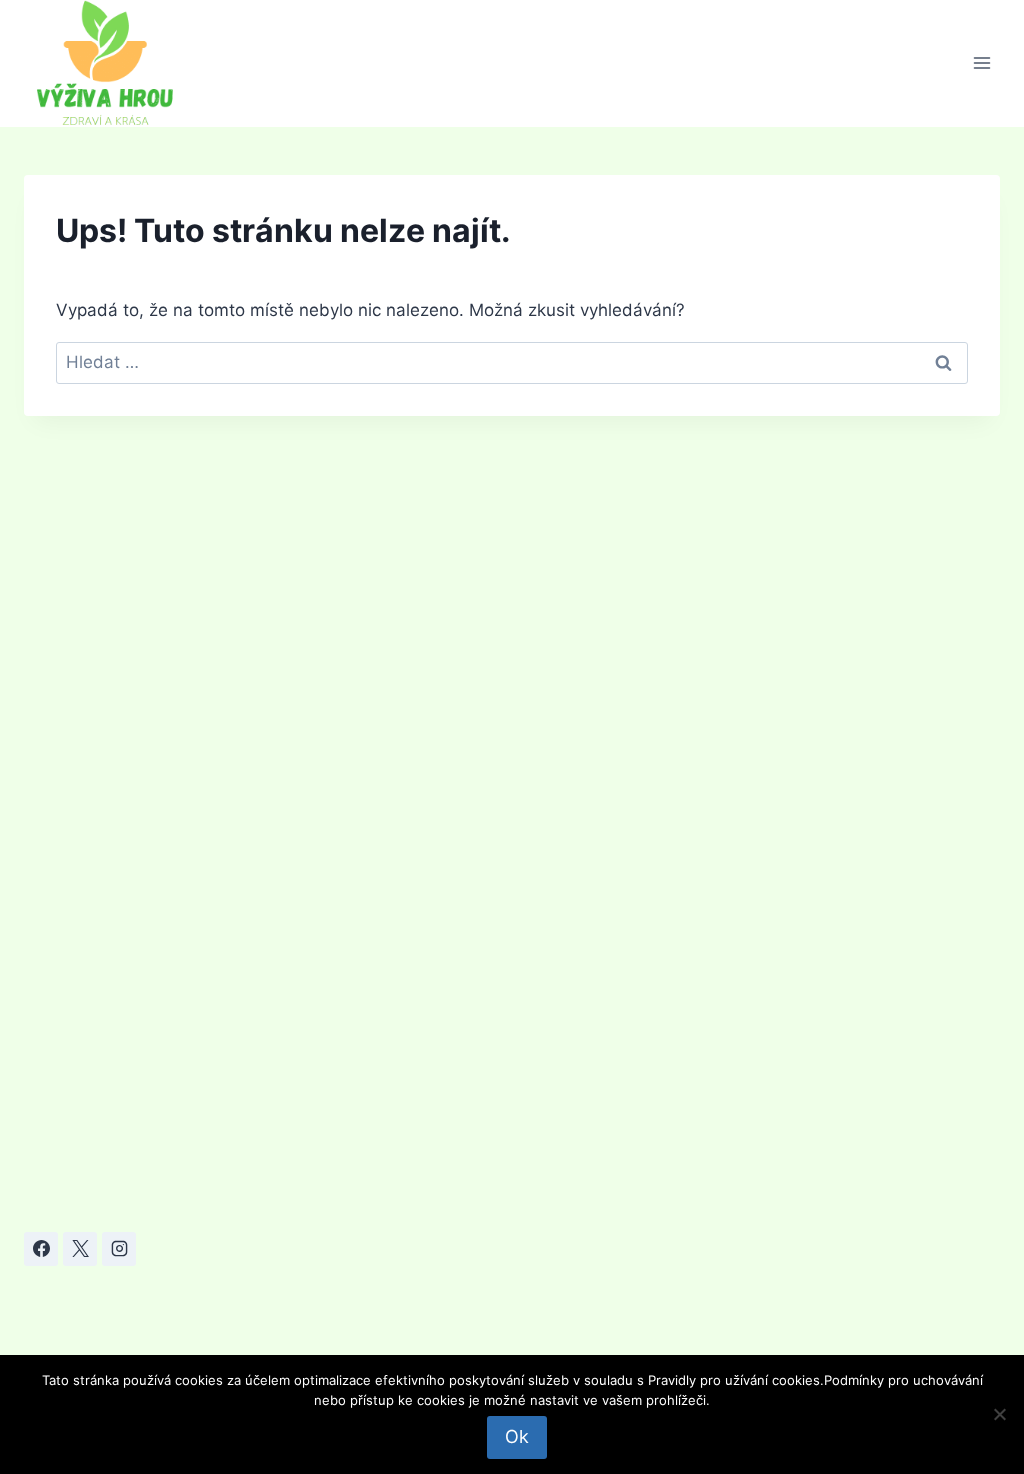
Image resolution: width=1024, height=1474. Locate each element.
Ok (517, 1436)
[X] (80, 1249)
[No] (999, 1414)
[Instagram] (119, 1249)
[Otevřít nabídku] (981, 63)
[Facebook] (41, 1249)
